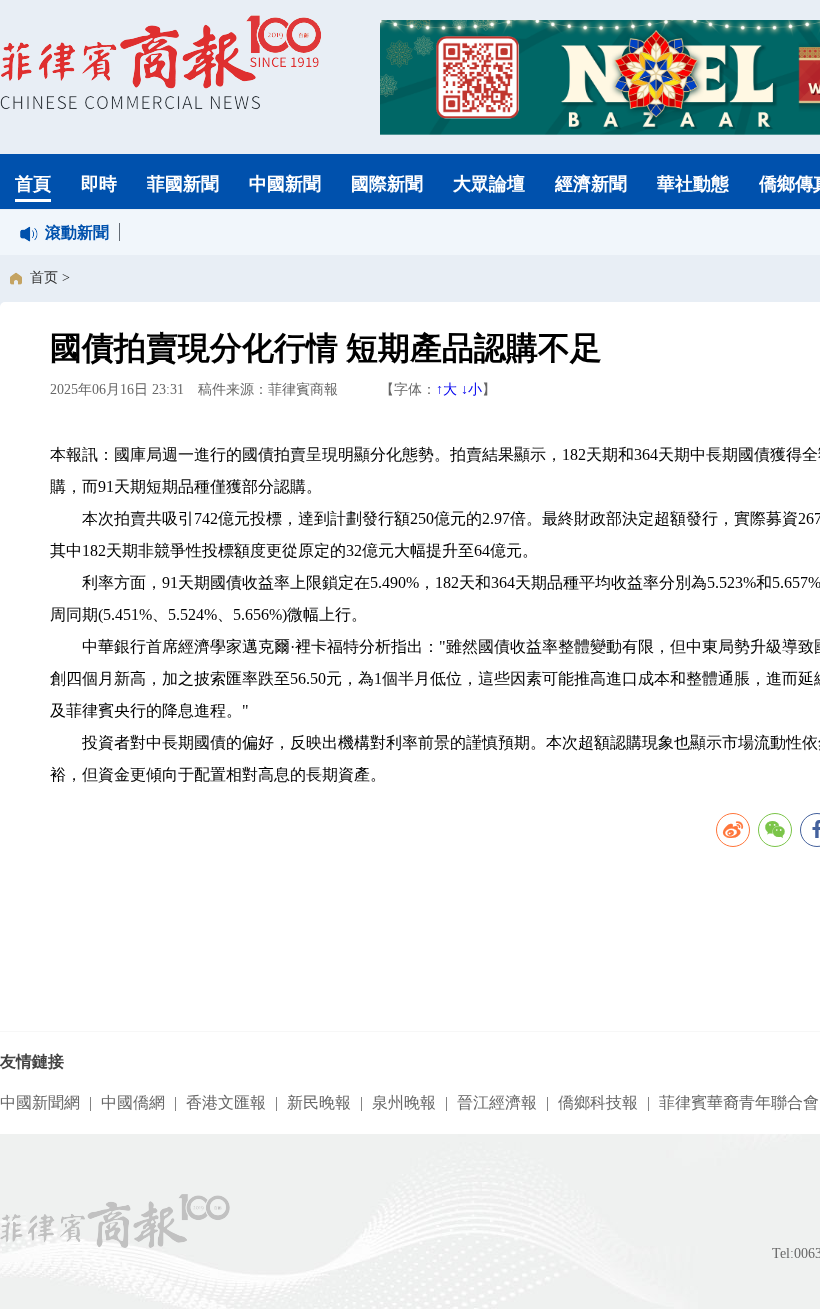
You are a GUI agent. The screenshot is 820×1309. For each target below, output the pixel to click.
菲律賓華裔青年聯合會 (739, 1102)
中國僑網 (133, 1102)
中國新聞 (285, 184)
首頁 (33, 184)
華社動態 (693, 184)
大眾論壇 (489, 184)
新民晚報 (319, 1102)
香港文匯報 (226, 1102)
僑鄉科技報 (598, 1102)
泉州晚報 (404, 1102)
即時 (99, 184)
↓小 (471, 389)
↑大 (446, 389)
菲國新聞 (183, 184)
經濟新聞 (591, 184)
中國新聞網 (40, 1102)
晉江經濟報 (497, 1102)
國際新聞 (387, 184)
